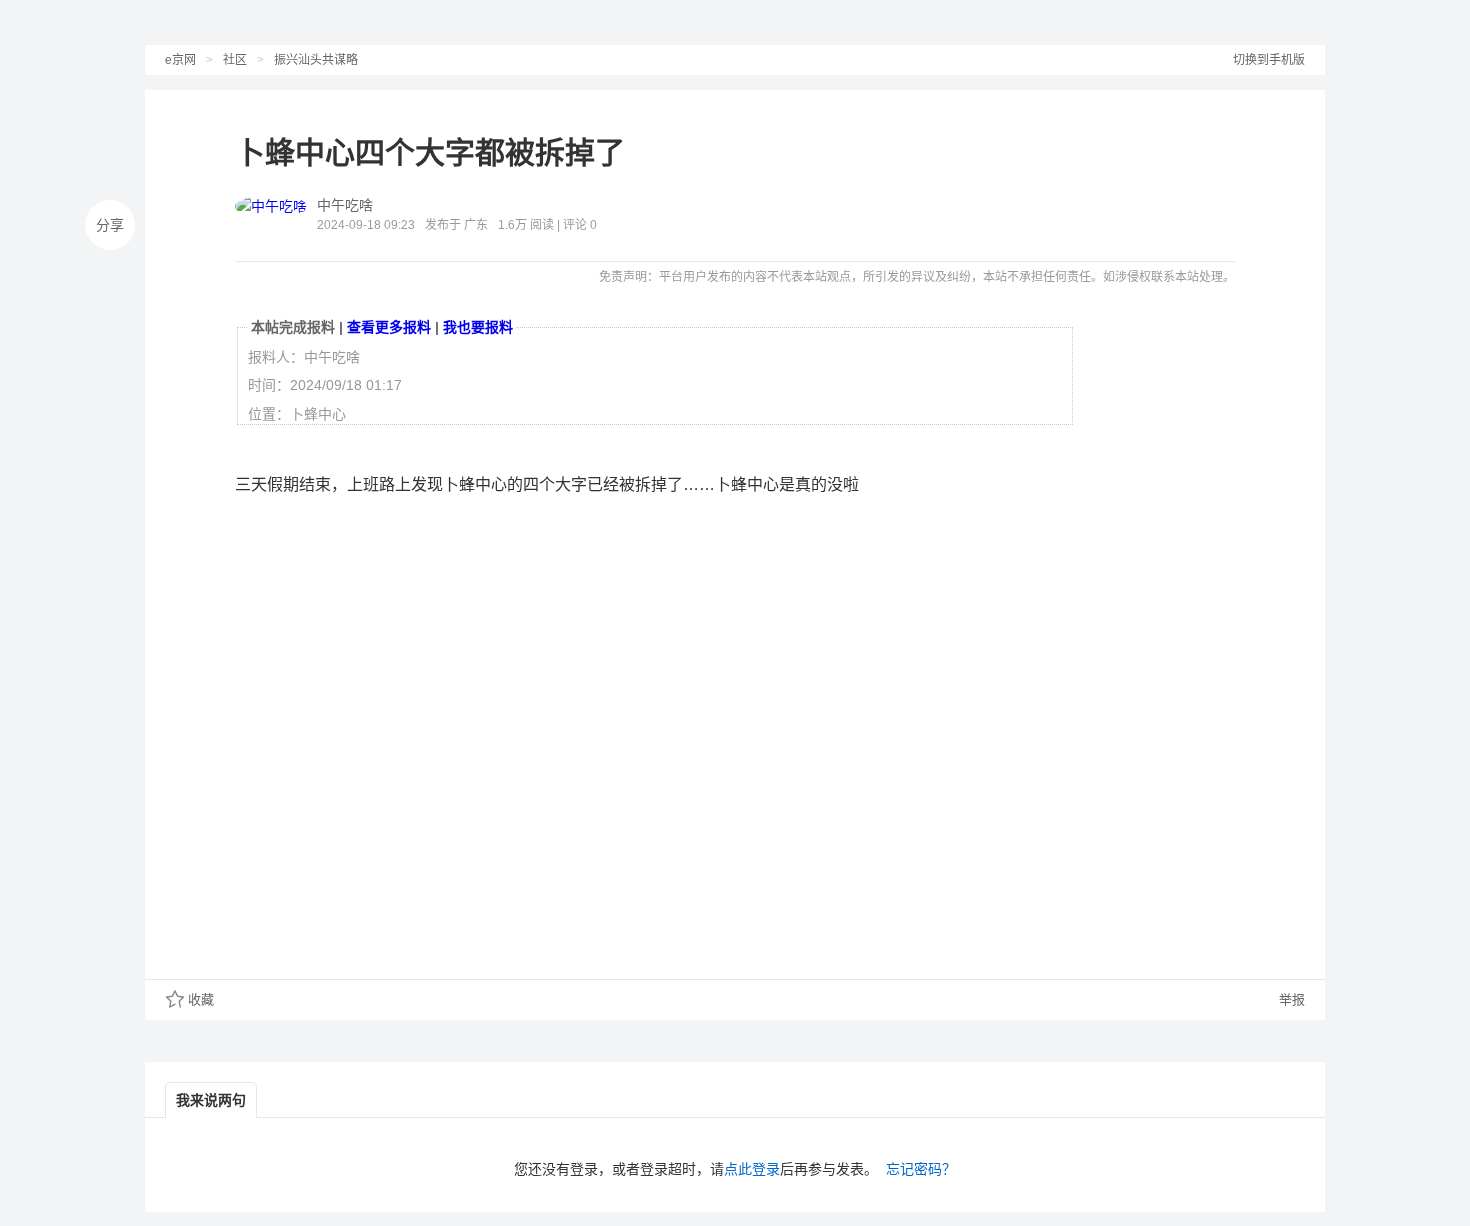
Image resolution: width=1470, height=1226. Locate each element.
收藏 (201, 999)
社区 (235, 60)
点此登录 (752, 1169)
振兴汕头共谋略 (316, 60)
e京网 (180, 60)
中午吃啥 (345, 205)
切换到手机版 (1269, 60)
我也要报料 (478, 327)
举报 (1290, 999)
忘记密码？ (921, 1169)
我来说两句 (211, 1100)
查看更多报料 (389, 327)
